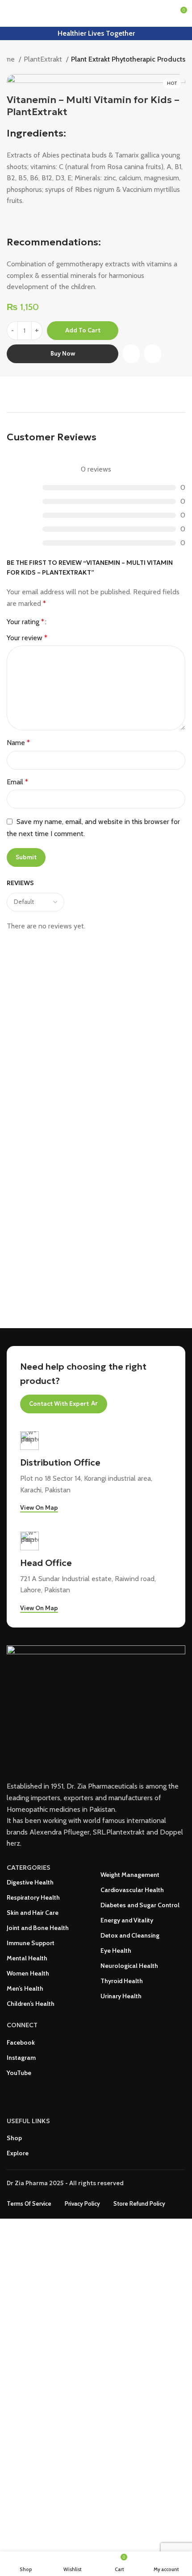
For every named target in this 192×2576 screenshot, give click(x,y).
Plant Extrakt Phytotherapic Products (128, 59)
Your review (27, 638)
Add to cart (83, 330)
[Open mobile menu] (10, 13)
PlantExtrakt (44, 59)
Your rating (25, 622)
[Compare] (131, 355)
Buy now (63, 354)
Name (18, 743)
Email (17, 782)
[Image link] (96, 1708)
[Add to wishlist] (153, 355)
